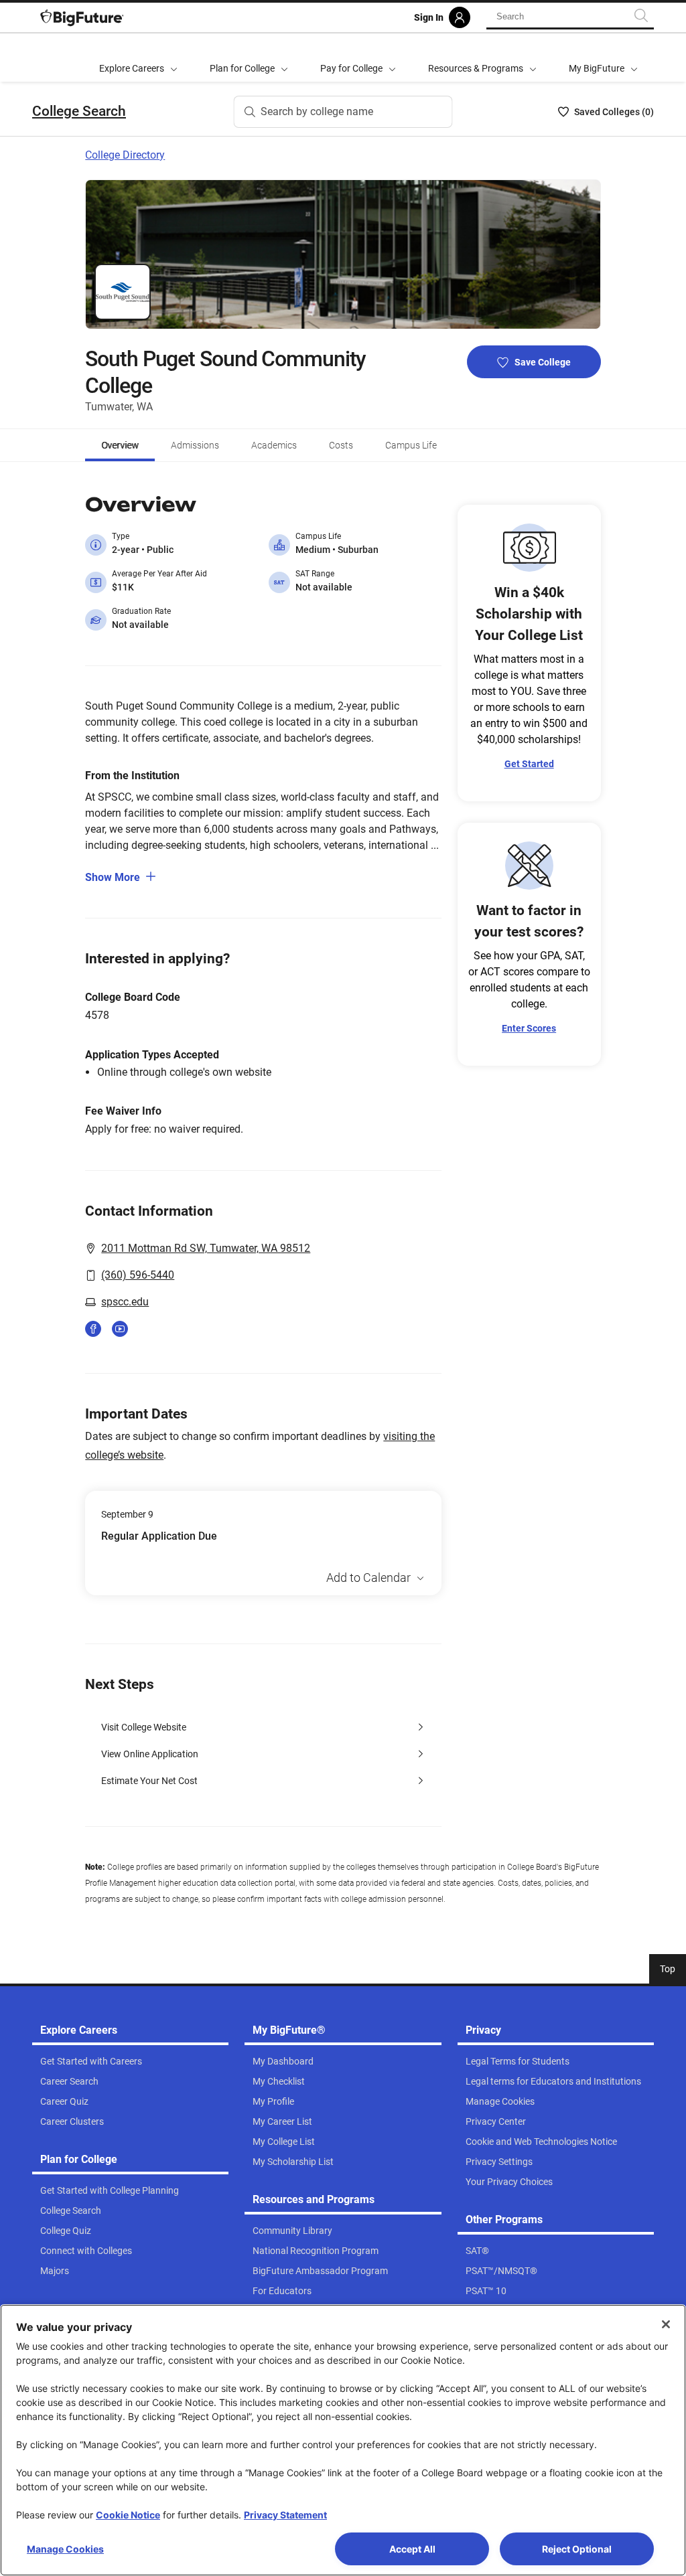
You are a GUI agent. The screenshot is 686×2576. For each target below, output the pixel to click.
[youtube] (120, 1329)
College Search (79, 111)
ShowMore (113, 877)
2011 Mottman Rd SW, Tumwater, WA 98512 (206, 1248)
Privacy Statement (285, 2515)
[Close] (666, 2324)
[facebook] (93, 1329)
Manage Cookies (65, 2549)
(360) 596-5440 (138, 1275)
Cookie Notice (128, 2515)
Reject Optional (577, 2549)
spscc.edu (125, 1302)
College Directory (125, 155)
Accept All (412, 2549)
